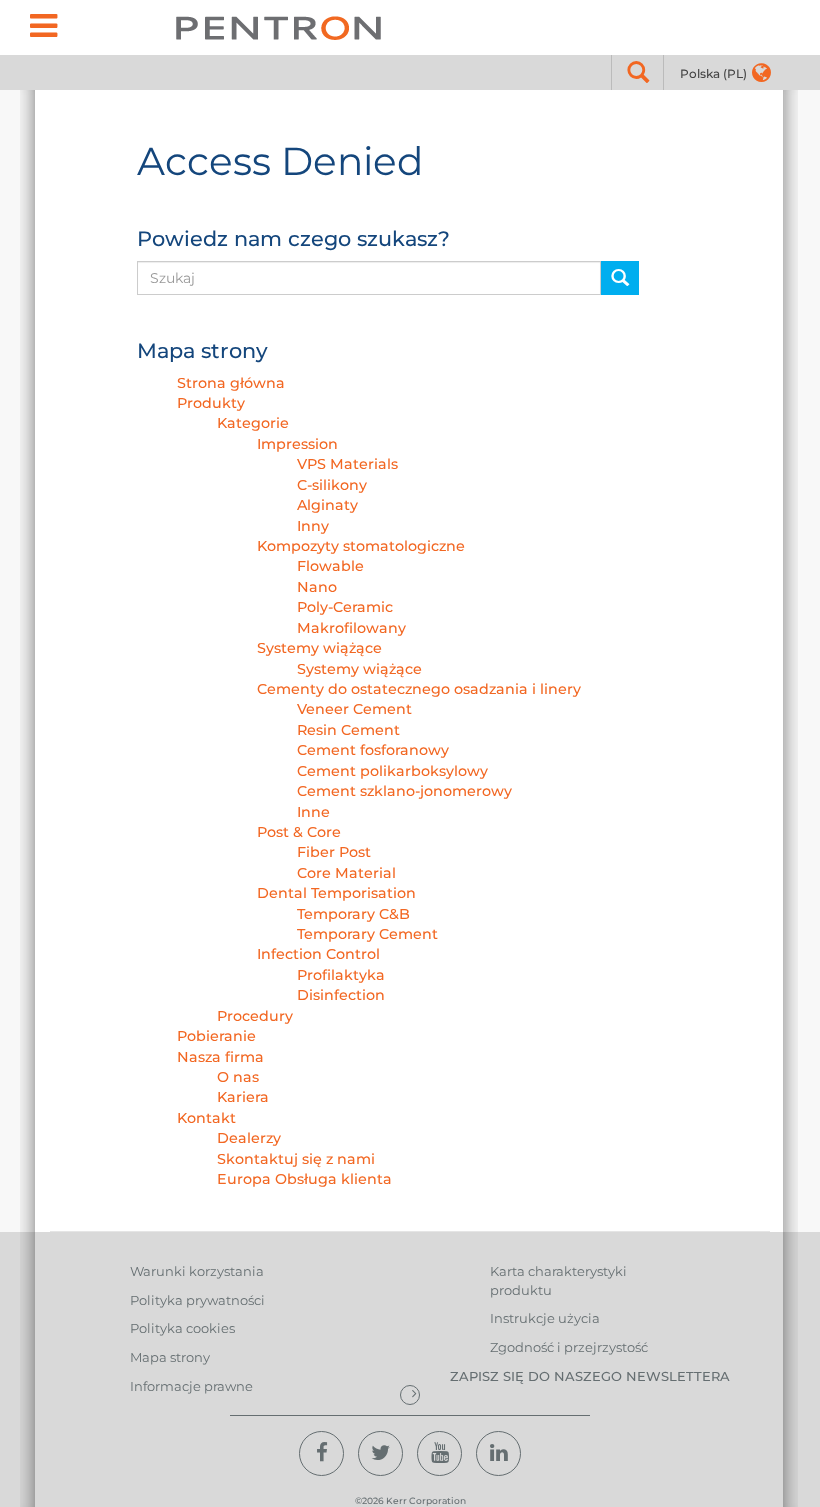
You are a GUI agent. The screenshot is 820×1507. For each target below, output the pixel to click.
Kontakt (206, 1118)
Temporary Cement (367, 934)
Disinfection (341, 995)
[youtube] (439, 1453)
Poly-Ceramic (345, 607)
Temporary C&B (353, 914)
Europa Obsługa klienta (304, 1179)
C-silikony (332, 485)
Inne (313, 812)
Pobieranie (216, 1036)
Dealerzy (249, 1138)
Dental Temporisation (336, 893)
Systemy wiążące (319, 648)
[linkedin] (498, 1453)
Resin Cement (348, 730)
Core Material (346, 873)
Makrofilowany (351, 628)
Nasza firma (220, 1057)
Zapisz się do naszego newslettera (590, 1376)
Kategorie (253, 423)
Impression (297, 444)
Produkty (211, 403)
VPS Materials (347, 464)
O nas (238, 1077)
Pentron (278, 27)
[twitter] (380, 1453)
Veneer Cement (354, 709)
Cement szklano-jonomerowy (404, 791)
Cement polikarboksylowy (392, 771)
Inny (313, 526)
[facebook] (321, 1453)
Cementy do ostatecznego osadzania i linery (419, 689)
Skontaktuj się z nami (296, 1159)
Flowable (330, 566)
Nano (317, 587)
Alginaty (327, 505)
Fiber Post (334, 852)
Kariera (243, 1097)
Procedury (255, 1016)
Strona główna (231, 383)
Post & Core (299, 832)
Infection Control (318, 954)
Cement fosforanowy (373, 750)
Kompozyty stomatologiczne (361, 546)
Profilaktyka (341, 975)
